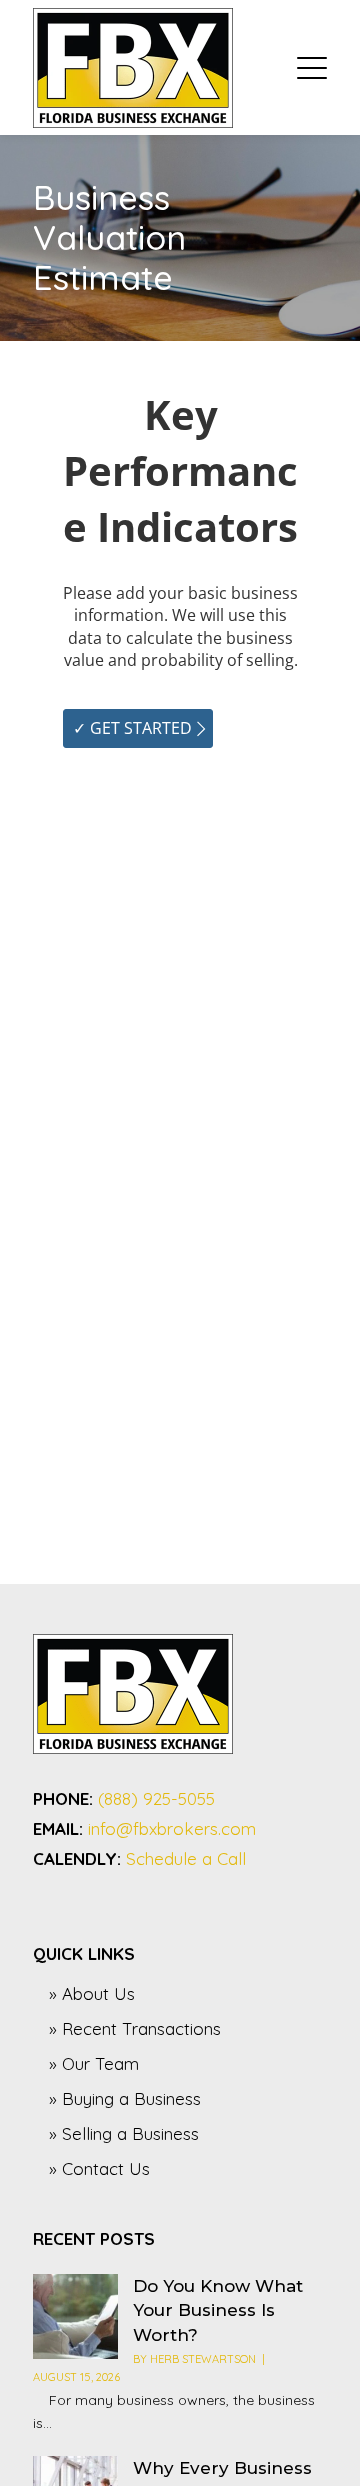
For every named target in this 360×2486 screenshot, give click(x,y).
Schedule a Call (186, 1858)
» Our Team (94, 2063)
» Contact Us (99, 2168)
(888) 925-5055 (156, 1798)
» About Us (92, 1993)
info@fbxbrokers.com (172, 1828)
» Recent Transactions (135, 2028)
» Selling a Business (124, 2133)
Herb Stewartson (203, 2359)
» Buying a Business (125, 2098)
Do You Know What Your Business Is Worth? (218, 2311)
